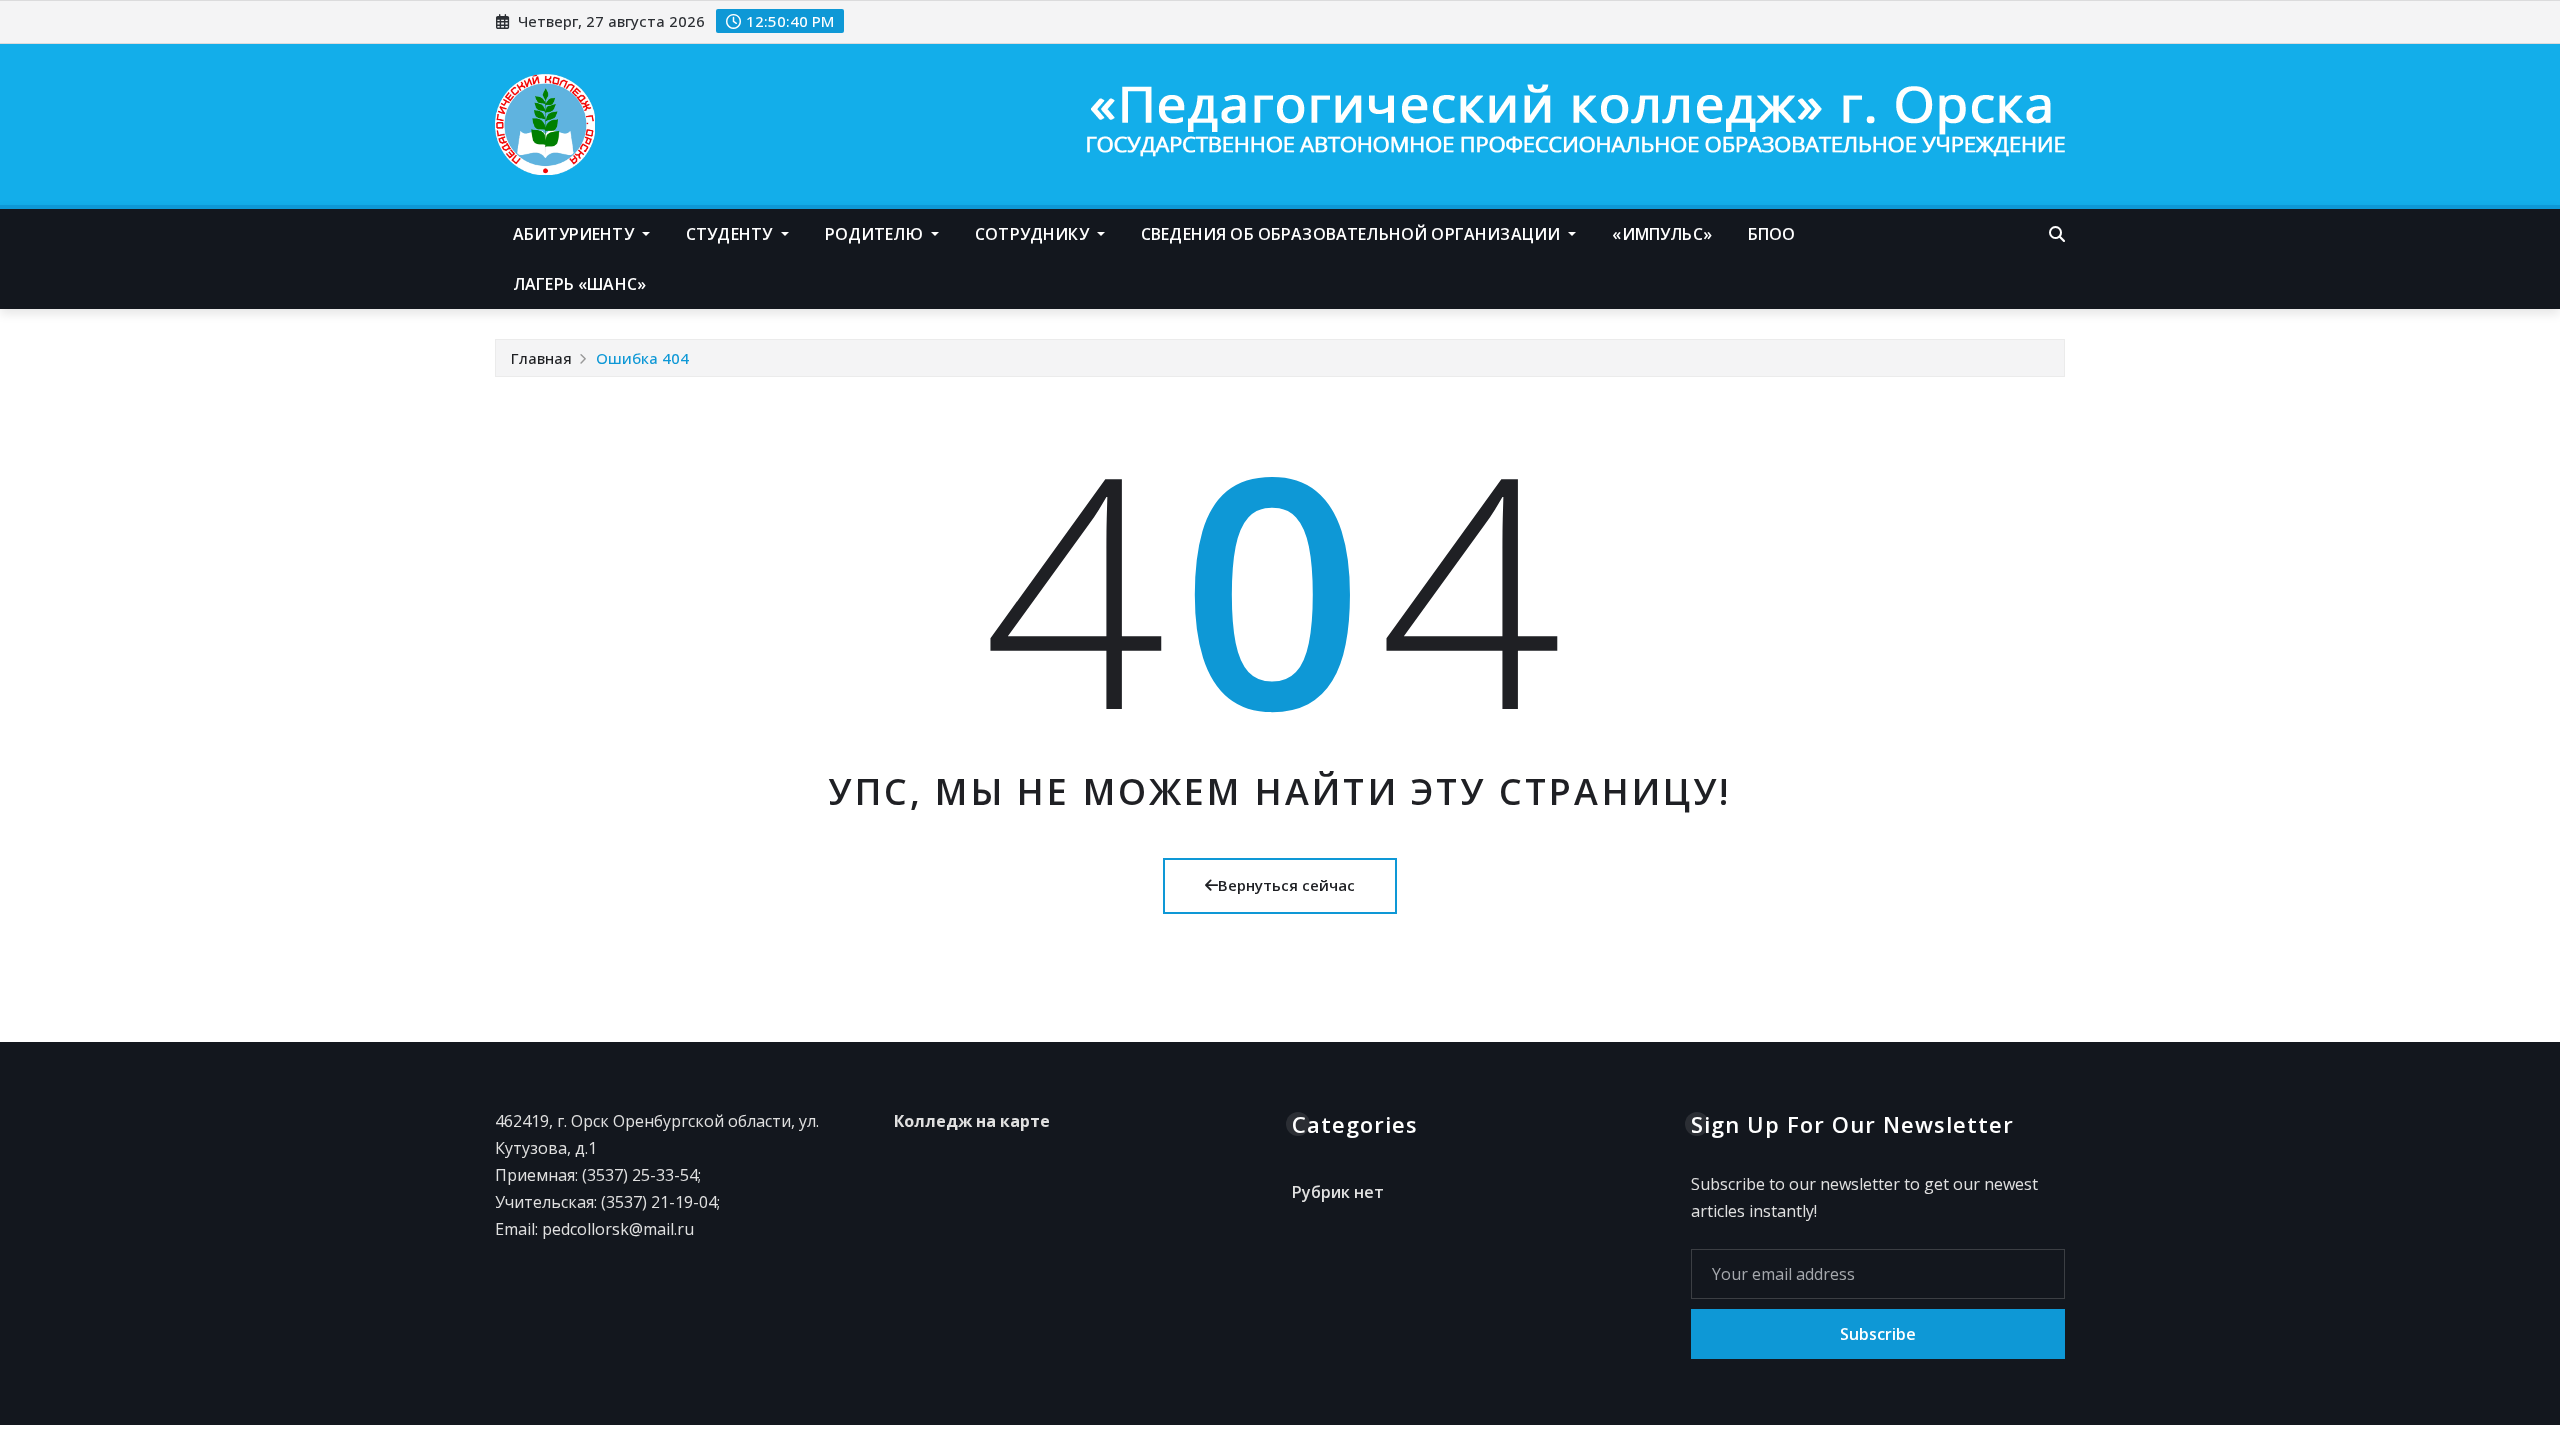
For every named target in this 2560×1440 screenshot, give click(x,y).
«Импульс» (1661, 234)
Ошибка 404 (642, 358)
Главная (541, 358)
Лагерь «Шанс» (579, 284)
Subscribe (1878, 1334)
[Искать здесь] (2057, 234)
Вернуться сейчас (1286, 885)
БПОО (1772, 234)
